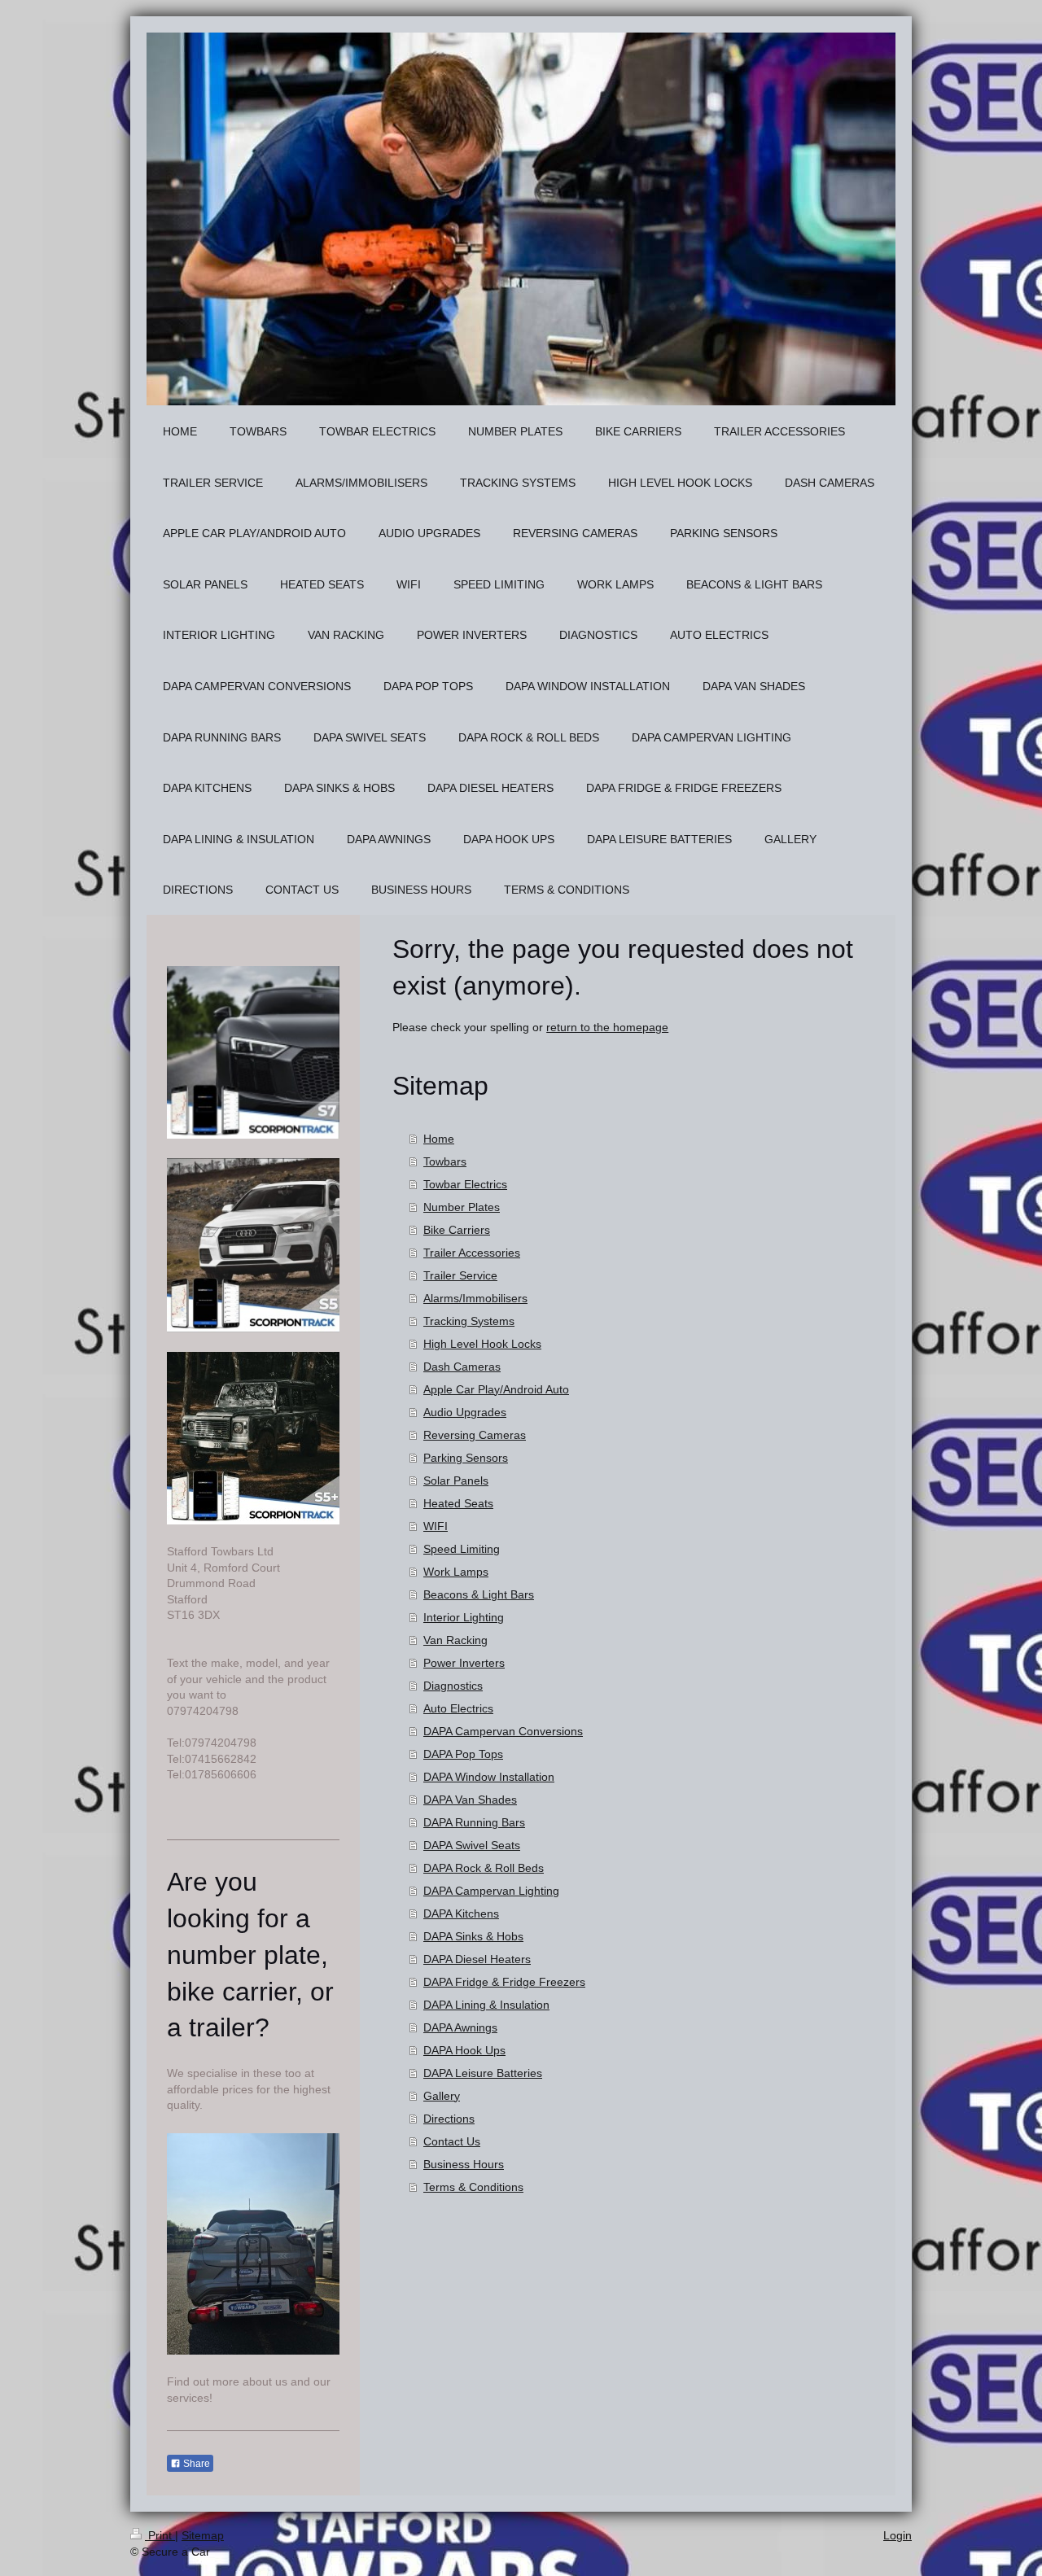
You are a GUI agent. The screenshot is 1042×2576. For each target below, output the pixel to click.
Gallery (442, 2096)
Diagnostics (453, 1686)
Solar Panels (456, 1480)
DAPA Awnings (460, 2027)
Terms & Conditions (473, 2187)
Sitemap (203, 2535)
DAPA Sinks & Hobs (473, 1936)
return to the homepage (607, 1027)
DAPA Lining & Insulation (486, 2005)
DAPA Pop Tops (463, 1754)
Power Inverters (464, 1663)
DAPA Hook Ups (464, 2050)
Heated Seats (458, 1503)
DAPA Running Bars (474, 1822)
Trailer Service (460, 1275)
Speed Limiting (462, 1549)
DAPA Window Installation (489, 1777)
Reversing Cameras (475, 1435)
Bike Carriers (457, 1230)
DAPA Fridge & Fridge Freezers (504, 1982)
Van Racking (455, 1640)
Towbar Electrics (465, 1184)
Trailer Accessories (472, 1253)
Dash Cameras (462, 1367)
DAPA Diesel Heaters (477, 1959)
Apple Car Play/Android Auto (496, 1389)
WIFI (436, 1526)
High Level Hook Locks (482, 1344)
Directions (449, 2119)
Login (898, 2535)
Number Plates (462, 1207)
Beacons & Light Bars (479, 1594)
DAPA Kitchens (461, 1913)
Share (195, 2464)
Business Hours (464, 2164)
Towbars (445, 1161)
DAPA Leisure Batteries (483, 2073)
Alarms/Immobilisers (475, 1298)
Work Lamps (456, 1572)
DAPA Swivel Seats (472, 1845)
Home (439, 1139)
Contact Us (452, 2141)
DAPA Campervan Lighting (491, 1891)
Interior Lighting (464, 1617)
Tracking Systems (469, 1321)
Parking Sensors (466, 1458)
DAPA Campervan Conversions (503, 1731)
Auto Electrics (458, 1708)
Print (160, 2535)
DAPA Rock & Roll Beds (484, 1868)
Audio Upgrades (465, 1412)
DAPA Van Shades (470, 1800)
